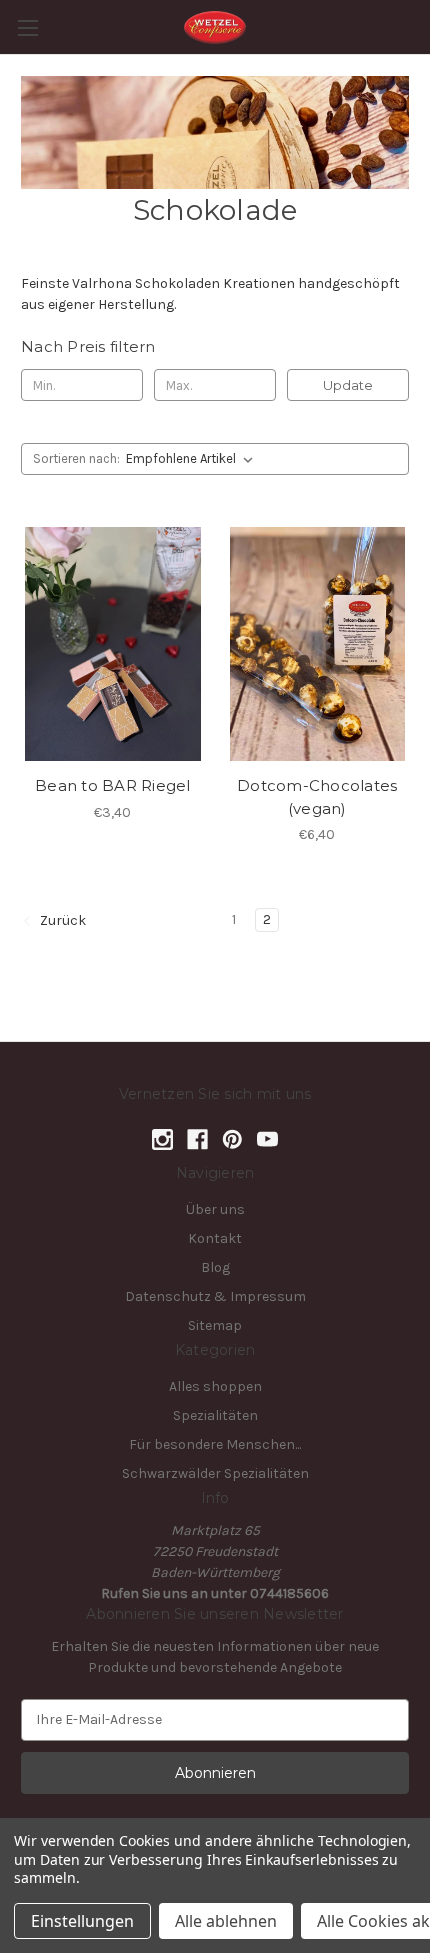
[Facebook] (197, 1139)
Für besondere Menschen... (215, 1444)
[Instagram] (162, 1139)
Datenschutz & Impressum (215, 1296)
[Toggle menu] (27, 27)
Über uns (215, 1209)
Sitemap (215, 1325)
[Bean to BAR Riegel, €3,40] (113, 644)
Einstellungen (82, 1921)
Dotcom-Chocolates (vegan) (317, 797)
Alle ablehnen (226, 1921)
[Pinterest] (232, 1139)
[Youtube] (267, 1139)
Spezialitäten (215, 1415)
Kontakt (215, 1238)
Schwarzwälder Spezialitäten (215, 1473)
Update (348, 385)
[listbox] (193, 459)
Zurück (61, 920)
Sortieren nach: (76, 458)
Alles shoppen (215, 1386)
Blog (215, 1267)
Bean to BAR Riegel (113, 785)
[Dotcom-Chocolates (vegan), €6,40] (318, 644)
